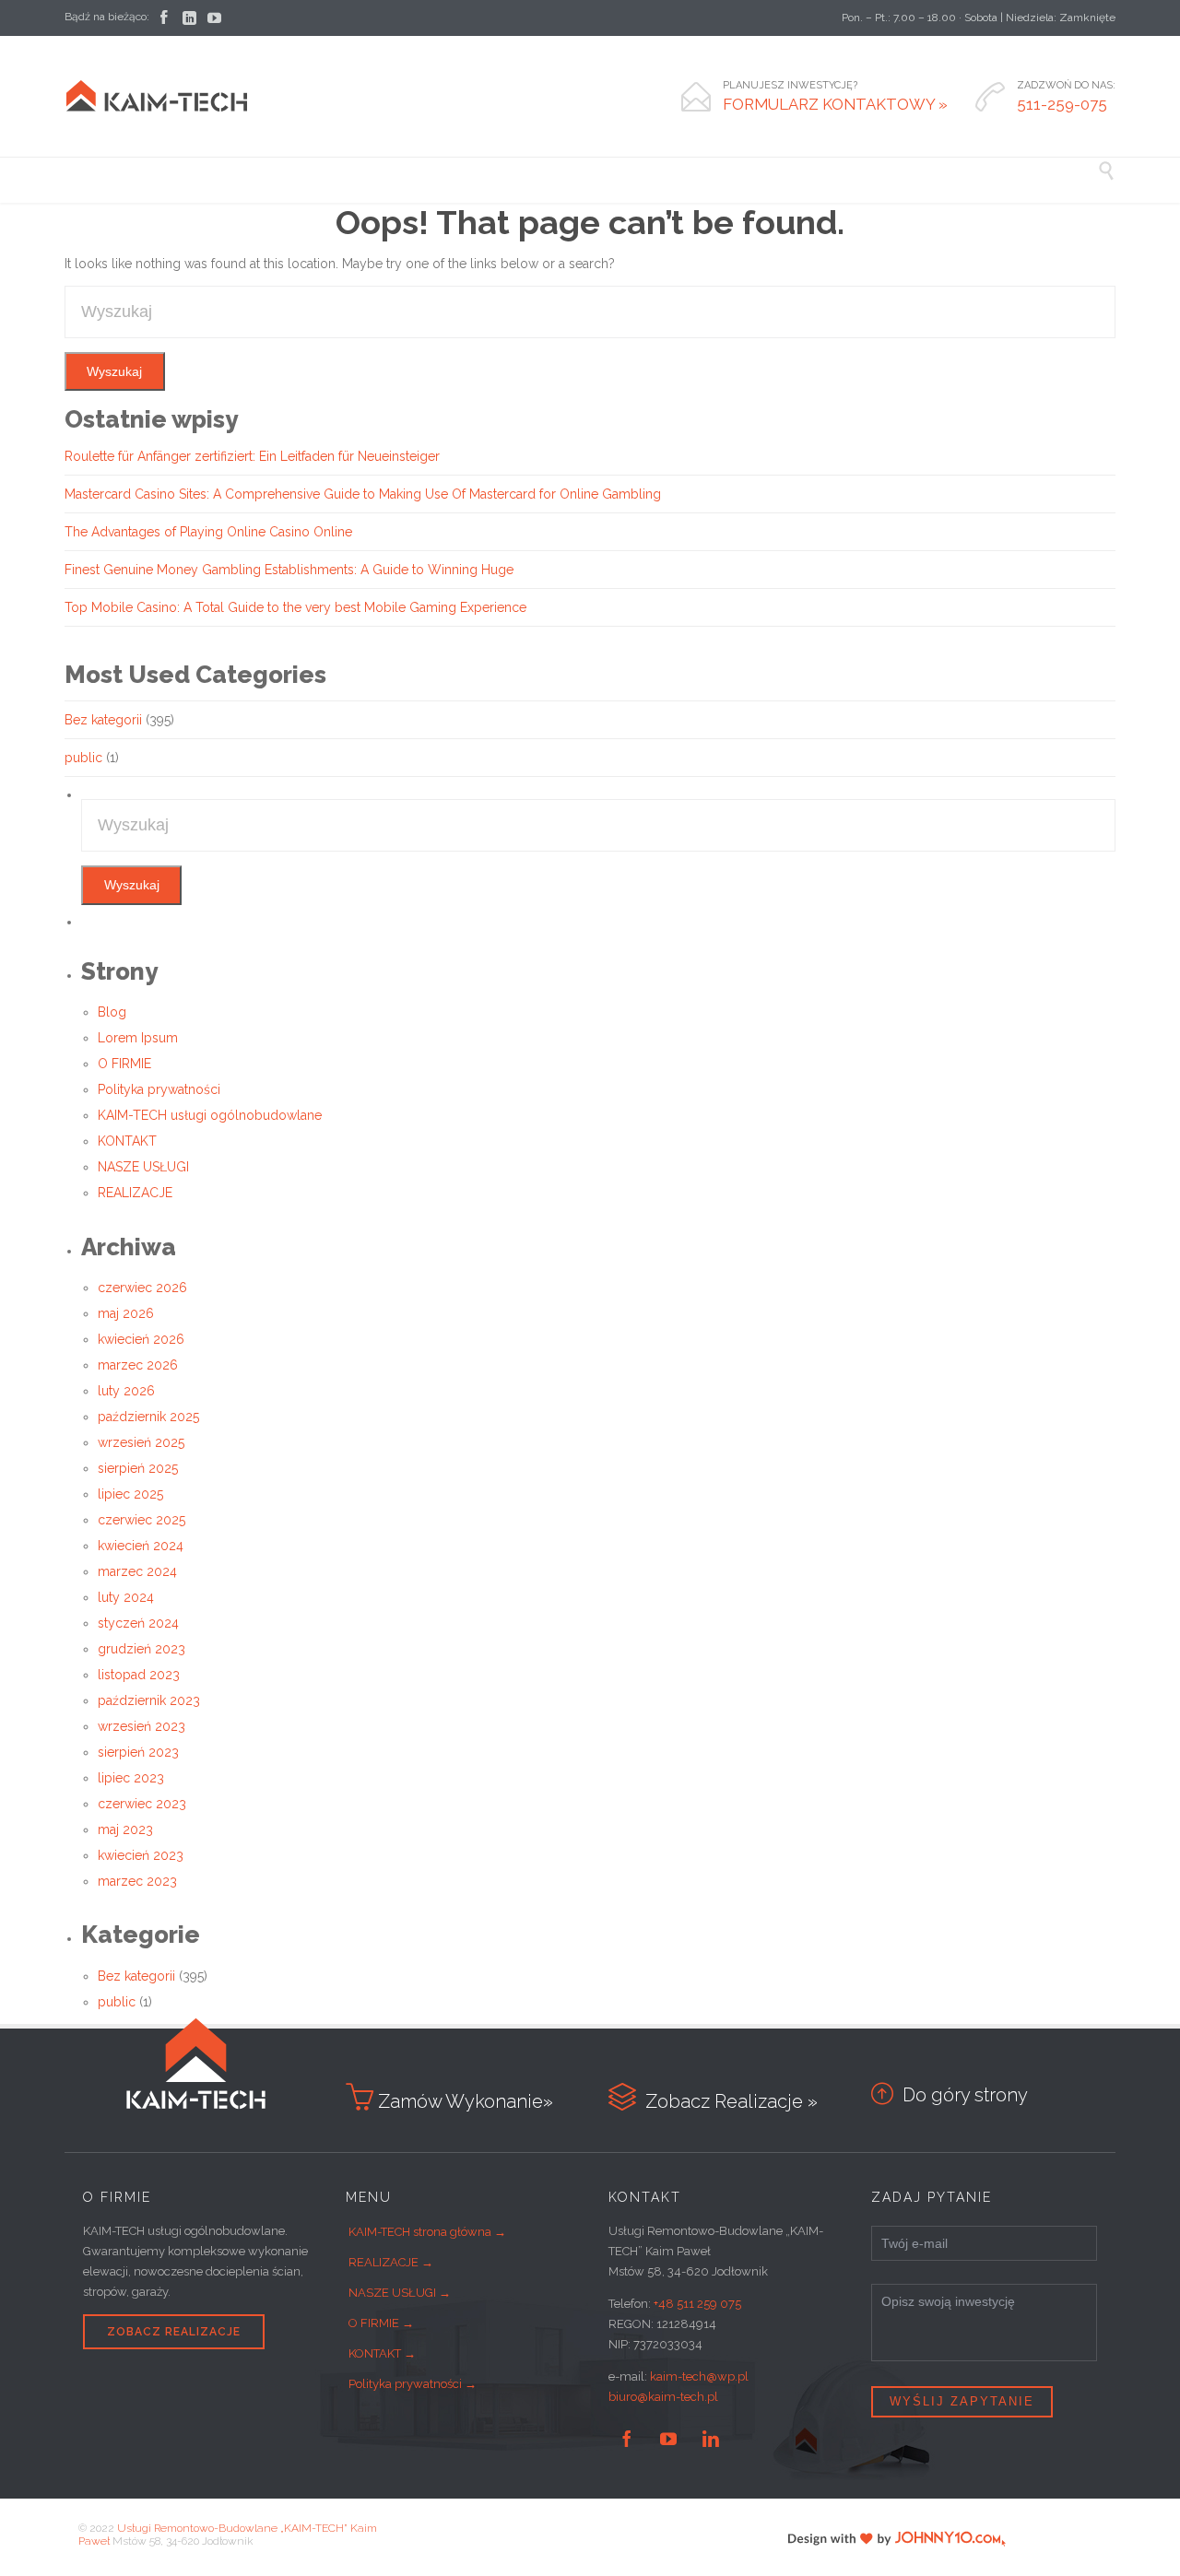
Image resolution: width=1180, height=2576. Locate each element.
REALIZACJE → (391, 2262)
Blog (112, 1012)
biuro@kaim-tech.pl (663, 2397)
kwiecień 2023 (141, 1855)
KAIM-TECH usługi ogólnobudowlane (210, 1115)
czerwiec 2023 (142, 1804)
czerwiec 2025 (142, 1520)
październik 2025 (148, 1417)
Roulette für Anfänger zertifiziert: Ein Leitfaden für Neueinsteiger (252, 456)
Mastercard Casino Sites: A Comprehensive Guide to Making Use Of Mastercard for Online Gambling (363, 494)
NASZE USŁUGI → (400, 2293)
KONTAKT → (382, 2353)
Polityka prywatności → (413, 2384)
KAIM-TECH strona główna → (427, 2232)
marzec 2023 (137, 1881)
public (83, 758)
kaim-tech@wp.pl (699, 2376)
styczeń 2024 (138, 1623)
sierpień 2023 (138, 1752)
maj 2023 (125, 1829)
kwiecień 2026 (141, 1339)
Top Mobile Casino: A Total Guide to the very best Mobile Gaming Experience (295, 607)
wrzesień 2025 (141, 1442)
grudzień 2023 (142, 1649)
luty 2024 (126, 1597)
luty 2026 (126, 1391)
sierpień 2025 (138, 1468)
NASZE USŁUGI (143, 1167)
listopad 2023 (139, 1675)
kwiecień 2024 (141, 1546)
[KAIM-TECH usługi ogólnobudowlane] (157, 96)
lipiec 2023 (131, 1778)
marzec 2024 (137, 1571)
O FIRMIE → (381, 2323)
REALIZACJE (135, 1193)
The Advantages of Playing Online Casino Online (208, 532)
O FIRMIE (124, 1064)
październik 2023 (149, 1700)
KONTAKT (127, 1141)
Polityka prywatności (159, 1089)
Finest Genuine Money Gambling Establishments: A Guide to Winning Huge (289, 570)
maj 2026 (126, 1313)
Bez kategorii (103, 720)
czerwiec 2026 (142, 1288)
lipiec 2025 (130, 1494)
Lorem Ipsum (138, 1038)
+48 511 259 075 (697, 2304)
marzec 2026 (138, 1365)
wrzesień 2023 (142, 1726)
